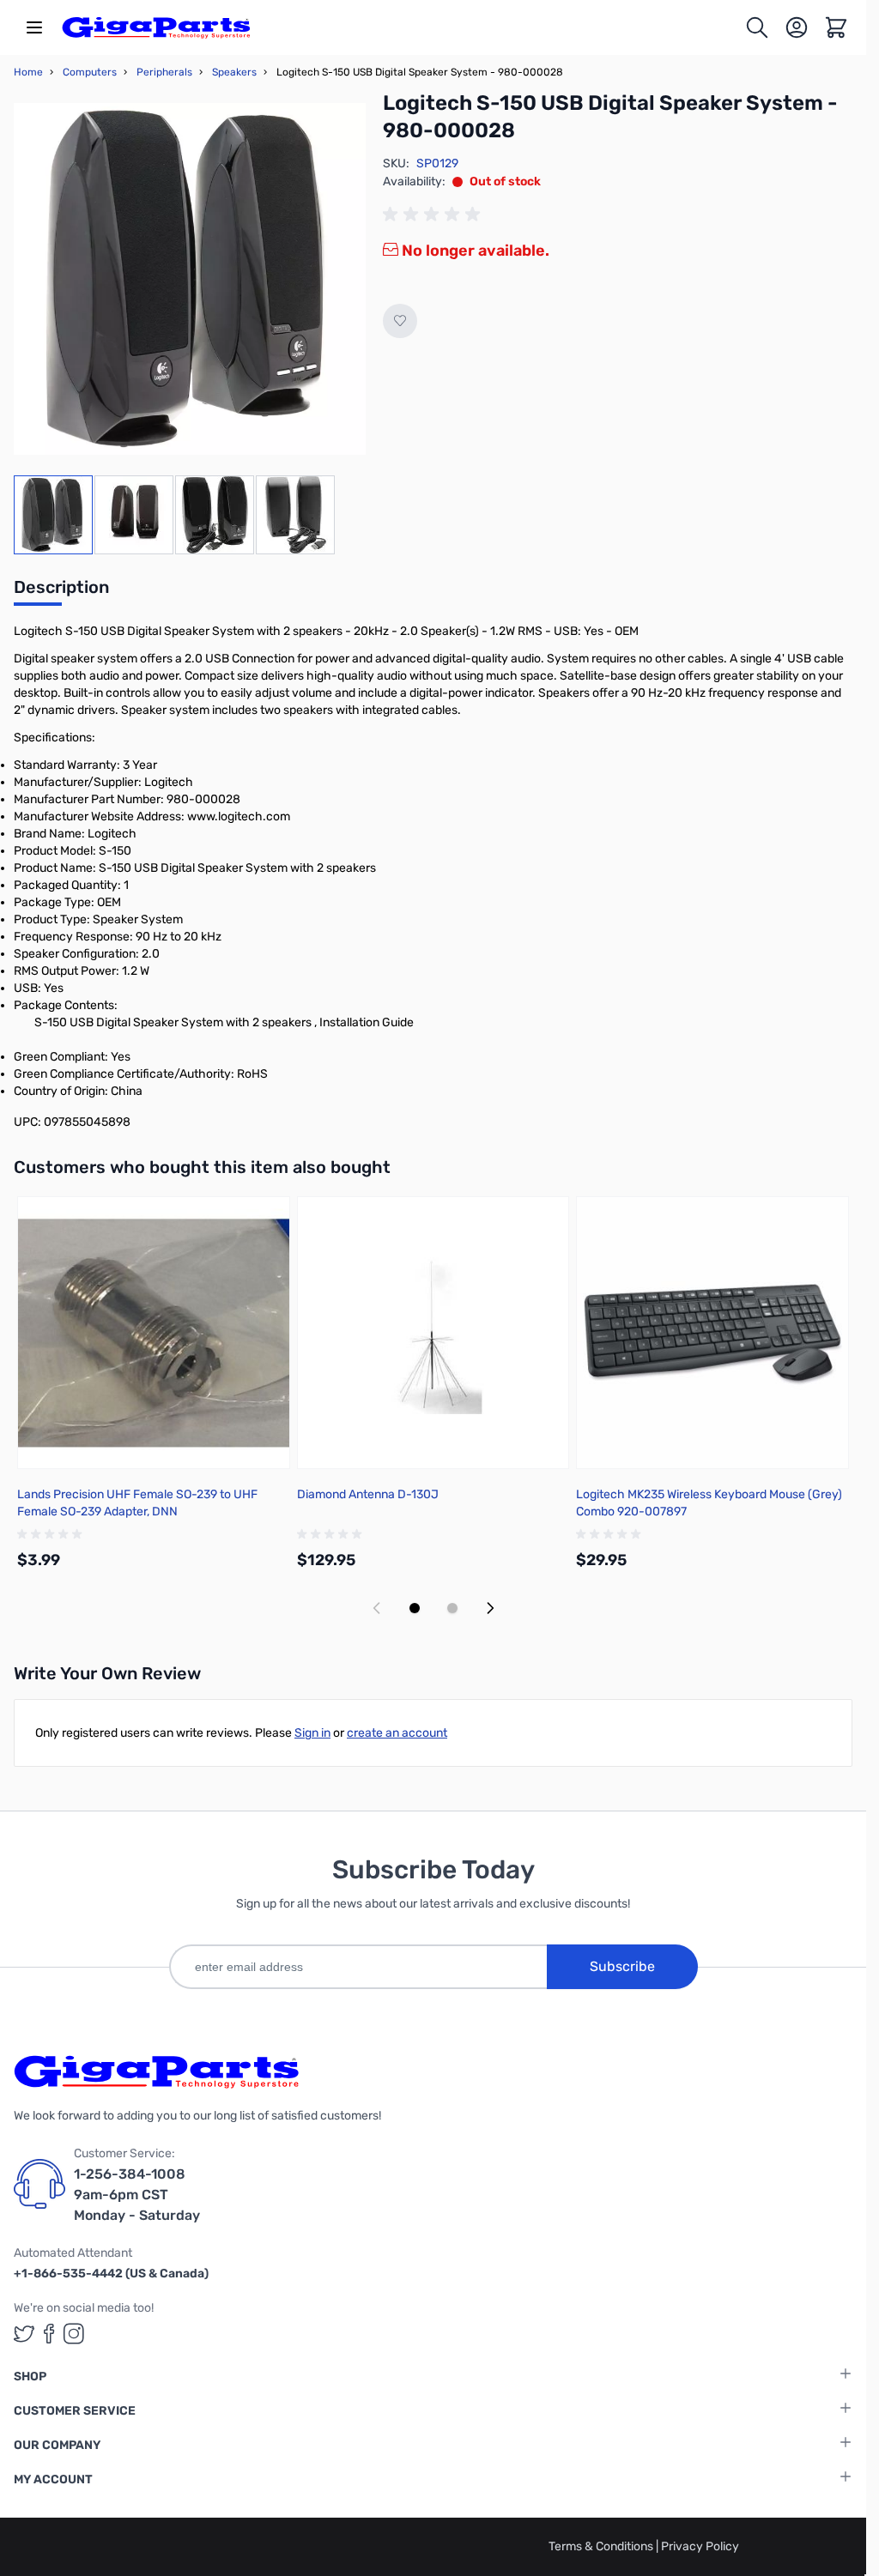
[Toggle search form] (757, 27)
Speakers (234, 72)
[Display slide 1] (415, 1608)
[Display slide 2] (452, 1608)
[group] (434, 215)
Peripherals (164, 72)
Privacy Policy (700, 2546)
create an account (397, 1733)
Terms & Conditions (602, 2546)
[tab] (61, 592)
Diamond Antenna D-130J (368, 1494)
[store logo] (156, 27)
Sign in (312, 1733)
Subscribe (622, 1966)
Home (28, 72)
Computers (90, 72)
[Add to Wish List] (400, 321)
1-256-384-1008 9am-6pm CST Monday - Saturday (137, 2195)
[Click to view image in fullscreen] (190, 279)
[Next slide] (490, 1608)
